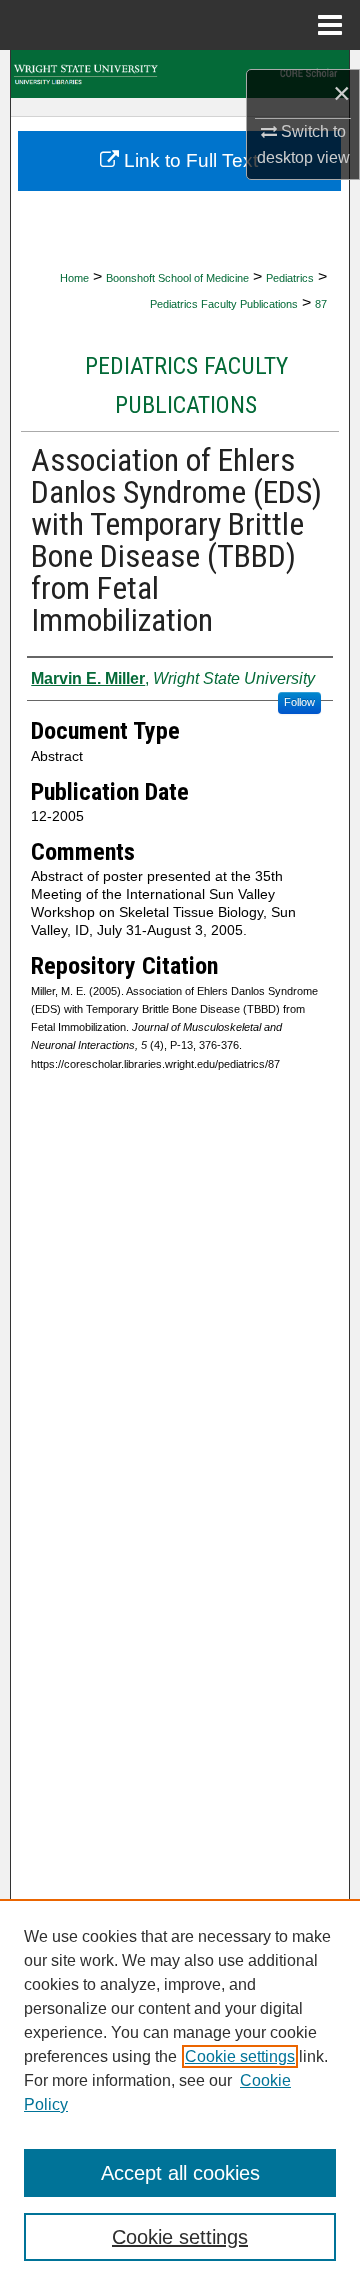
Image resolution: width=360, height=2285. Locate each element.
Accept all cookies (180, 2173)
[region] (180, 2092)
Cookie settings (240, 2056)
